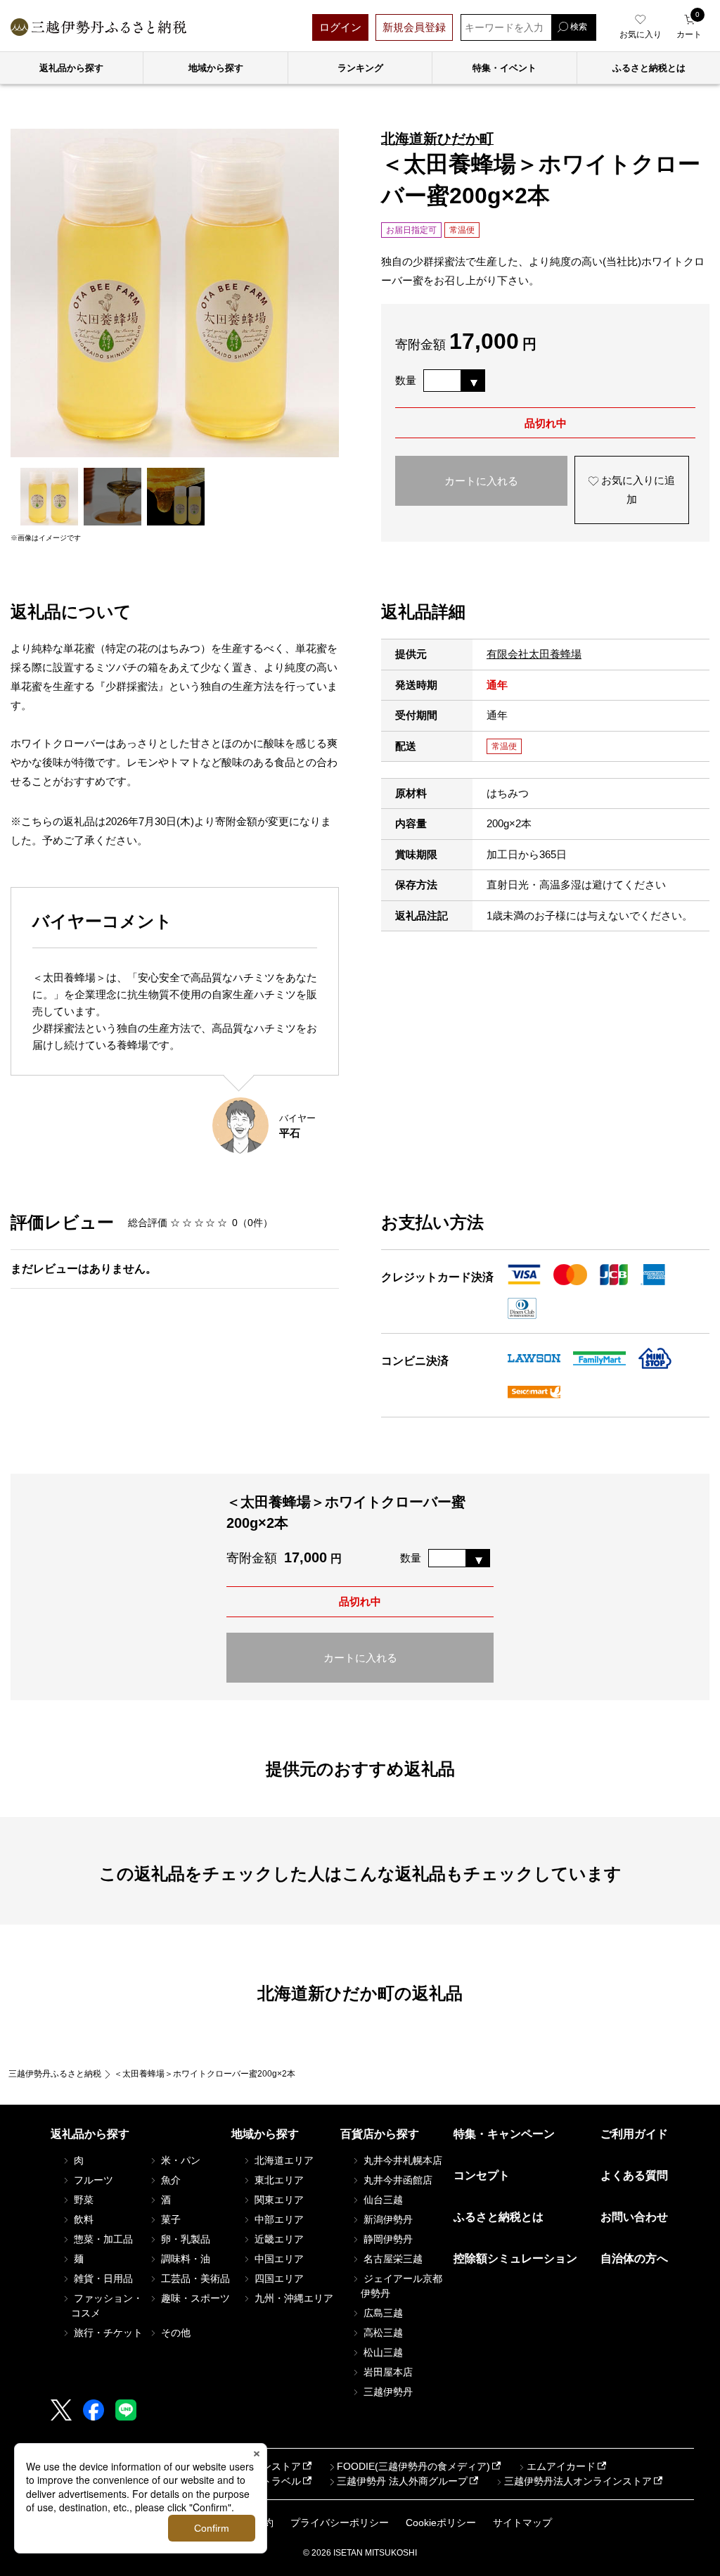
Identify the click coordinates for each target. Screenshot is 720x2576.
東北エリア (278, 2180)
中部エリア (278, 2219)
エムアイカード (561, 2466)
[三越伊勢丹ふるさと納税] (98, 27)
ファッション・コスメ (107, 2306)
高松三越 (382, 2333)
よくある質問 (634, 2175)
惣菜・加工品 (102, 2239)
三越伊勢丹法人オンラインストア (578, 2481)
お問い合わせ (634, 2217)
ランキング (360, 68)
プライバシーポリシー (340, 2523)
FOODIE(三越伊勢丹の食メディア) (413, 2466)
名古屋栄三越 (392, 2259)
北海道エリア (283, 2160)
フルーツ (92, 2180)
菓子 (169, 2219)
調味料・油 (184, 2259)
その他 (174, 2333)
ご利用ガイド (634, 2134)
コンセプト (482, 2175)
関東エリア (278, 2200)
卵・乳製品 (184, 2239)
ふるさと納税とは (499, 2217)
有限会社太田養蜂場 (534, 654)
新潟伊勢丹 (387, 2219)
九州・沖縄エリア (292, 2298)
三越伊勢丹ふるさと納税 (55, 2074)
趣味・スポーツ (194, 2298)
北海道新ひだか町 (437, 139)
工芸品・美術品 (194, 2278)
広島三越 (382, 2313)
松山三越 (382, 2352)
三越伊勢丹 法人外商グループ (402, 2481)
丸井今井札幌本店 (401, 2160)
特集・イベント (504, 68)
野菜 (82, 2200)
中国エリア (278, 2259)
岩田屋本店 (387, 2372)
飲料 (82, 2219)
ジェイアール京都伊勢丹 (401, 2286)
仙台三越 (382, 2200)
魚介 (169, 2180)
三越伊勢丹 (387, 2392)
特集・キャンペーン (504, 2134)
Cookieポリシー (441, 2523)
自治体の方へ (634, 2258)
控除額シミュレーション (515, 2258)
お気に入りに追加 (637, 490)
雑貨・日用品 (102, 2278)
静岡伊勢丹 (387, 2239)
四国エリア (278, 2278)
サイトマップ (522, 2523)
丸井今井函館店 (397, 2180)
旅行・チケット (107, 2333)
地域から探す (216, 68)
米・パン (179, 2160)
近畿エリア (278, 2239)
